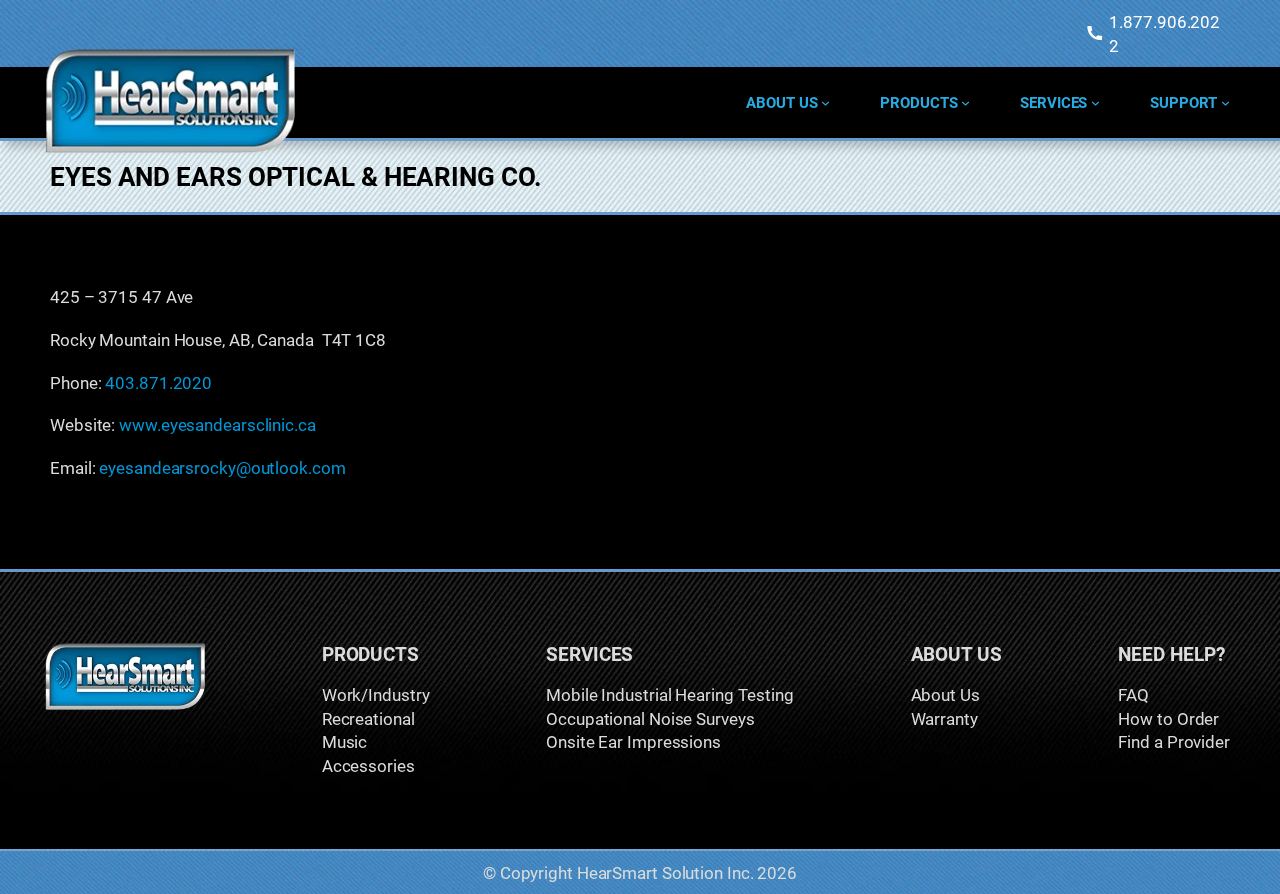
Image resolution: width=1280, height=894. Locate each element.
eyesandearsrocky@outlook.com (222, 467)
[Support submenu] (1225, 102)
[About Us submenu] (825, 102)
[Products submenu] (965, 102)
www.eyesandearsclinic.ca (217, 424)
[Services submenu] (1095, 102)
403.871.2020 (158, 382)
